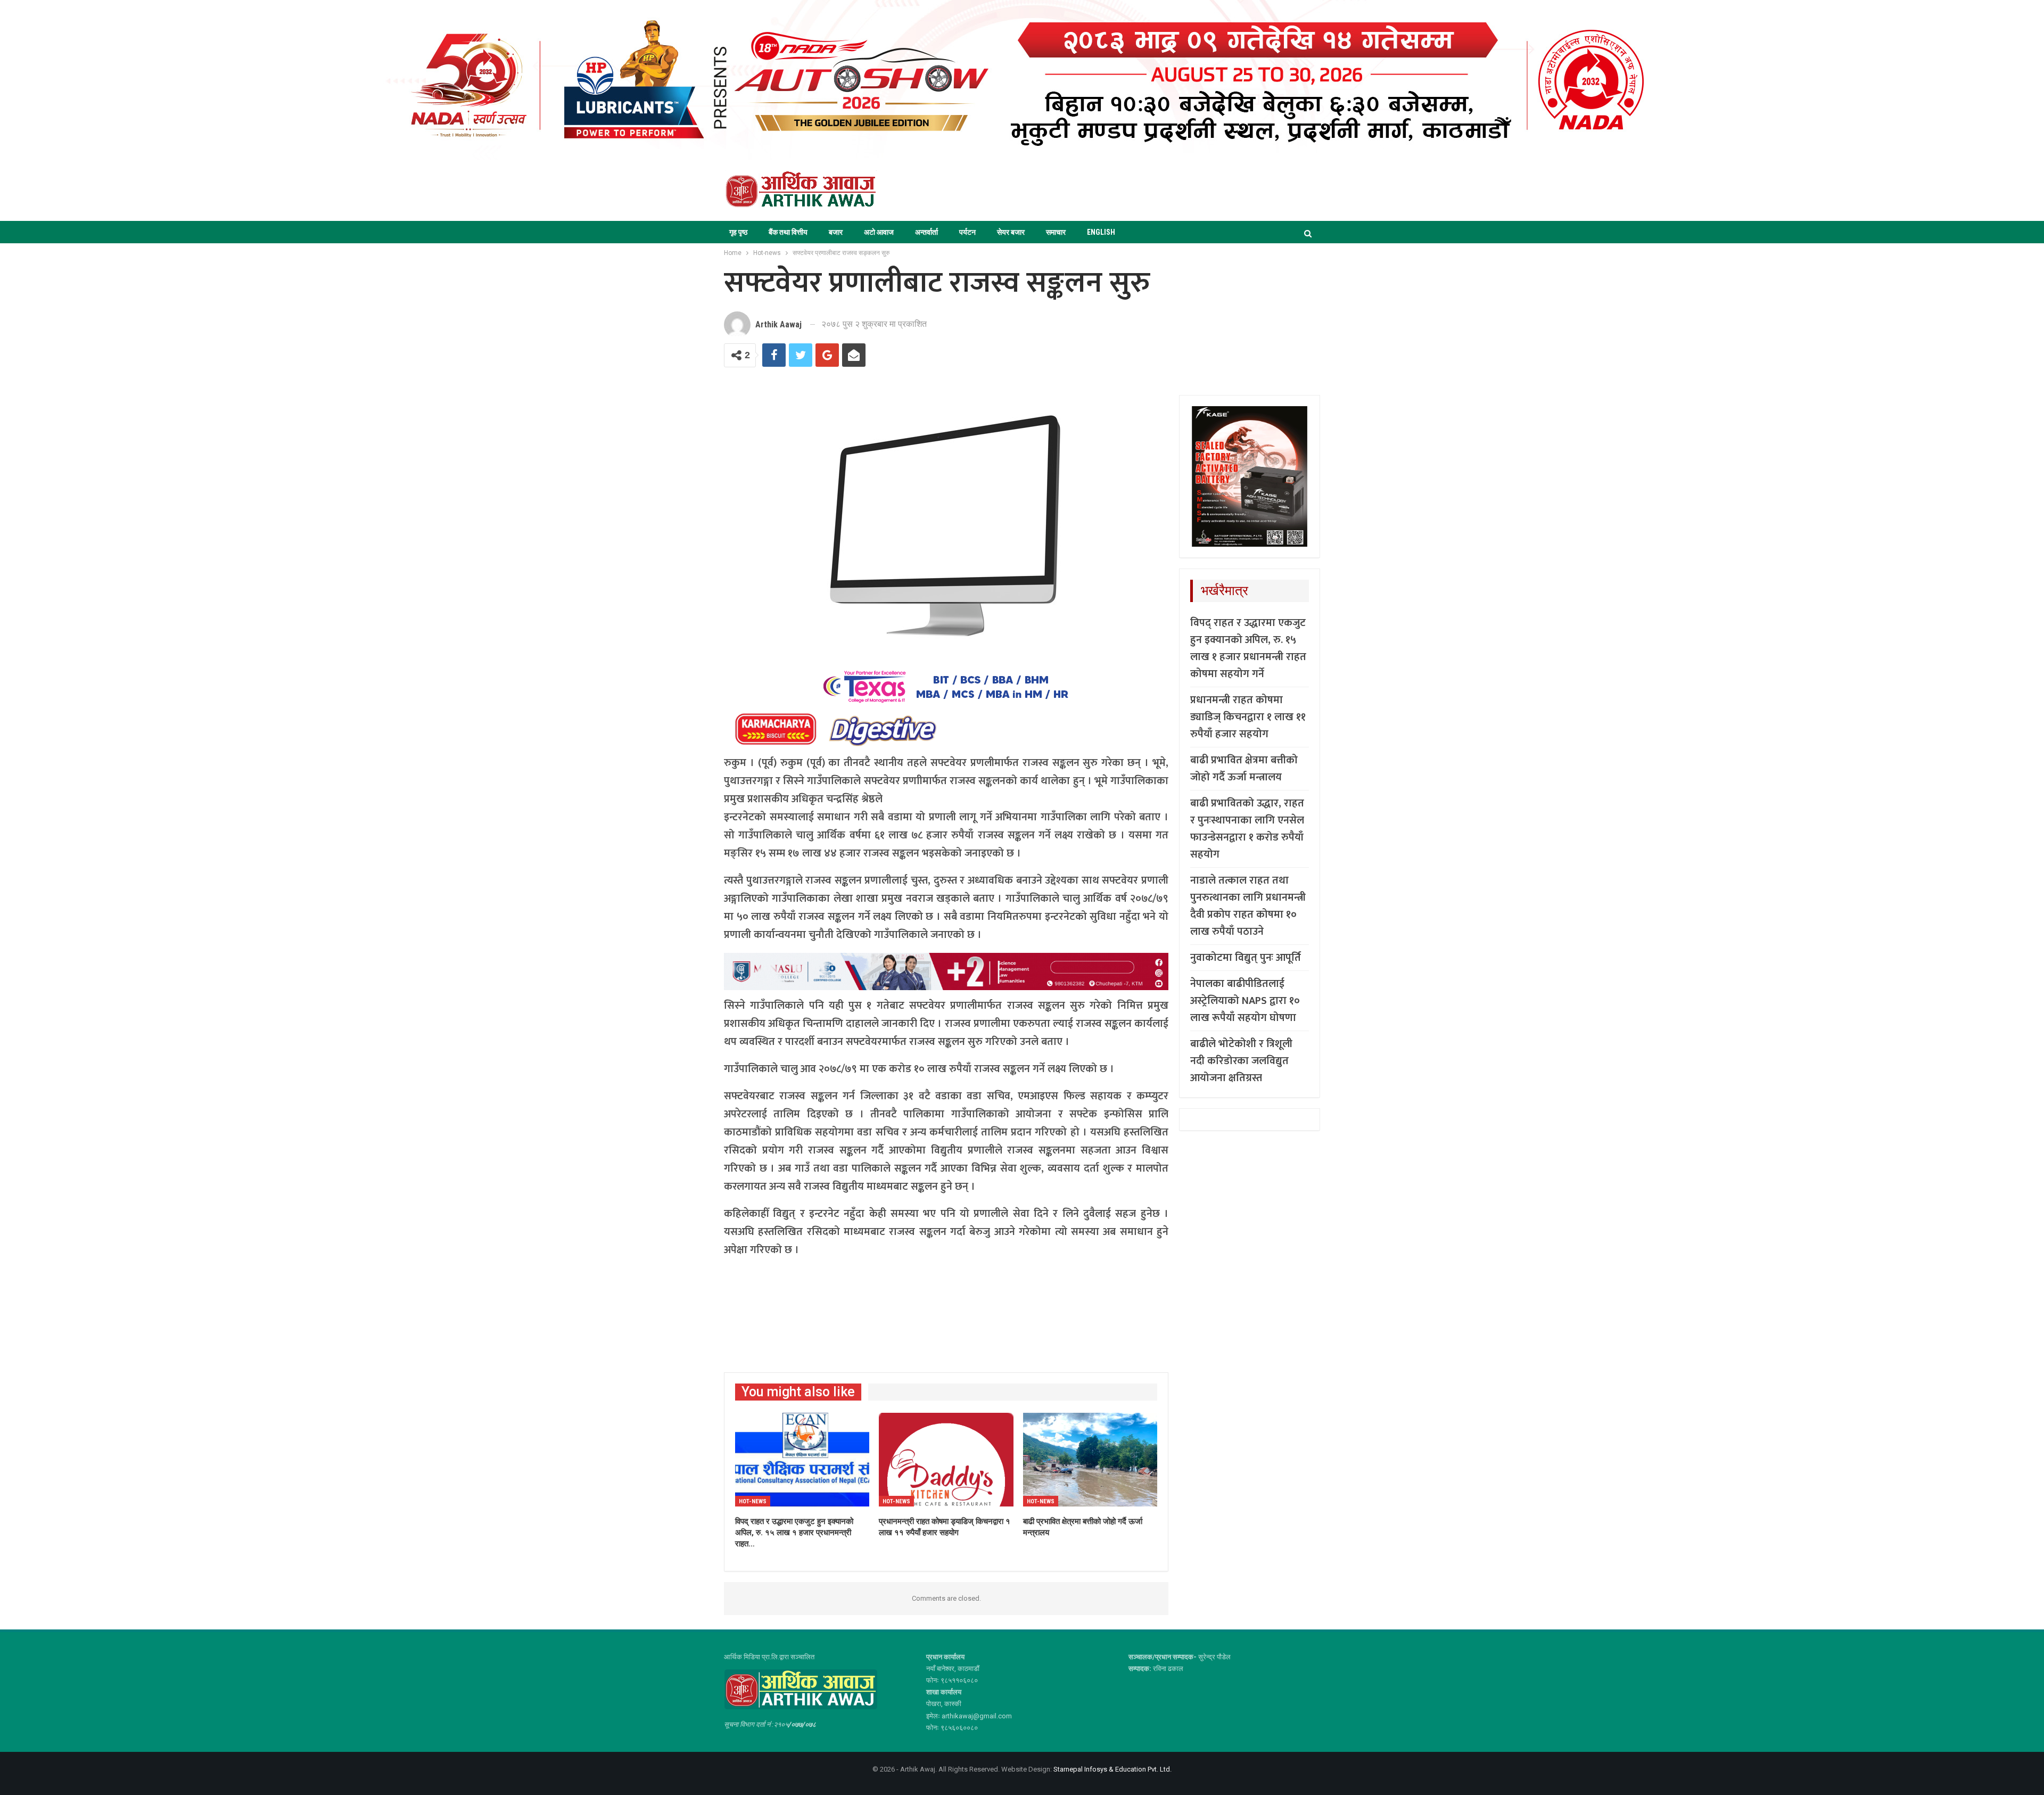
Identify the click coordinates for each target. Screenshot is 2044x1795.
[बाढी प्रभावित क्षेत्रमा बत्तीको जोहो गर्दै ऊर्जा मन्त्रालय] (1090, 1460)
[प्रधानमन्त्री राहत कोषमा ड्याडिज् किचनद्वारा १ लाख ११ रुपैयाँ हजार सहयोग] (946, 1460)
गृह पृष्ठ (738, 232)
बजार (836, 232)
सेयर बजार (1011, 232)
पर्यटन (967, 232)
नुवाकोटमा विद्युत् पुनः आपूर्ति (1246, 958)
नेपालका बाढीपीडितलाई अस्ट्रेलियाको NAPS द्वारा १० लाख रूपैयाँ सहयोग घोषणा (1245, 1001)
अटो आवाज (879, 232)
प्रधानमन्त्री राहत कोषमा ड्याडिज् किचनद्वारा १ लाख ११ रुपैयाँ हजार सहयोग (1248, 717)
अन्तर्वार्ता (926, 232)
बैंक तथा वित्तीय (788, 232)
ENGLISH (1101, 232)
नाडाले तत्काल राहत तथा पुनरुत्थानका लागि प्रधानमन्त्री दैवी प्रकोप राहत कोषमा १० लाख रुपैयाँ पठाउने (1248, 906)
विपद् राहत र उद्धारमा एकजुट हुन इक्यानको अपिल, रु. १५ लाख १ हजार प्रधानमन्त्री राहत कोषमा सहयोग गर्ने (1248, 648)
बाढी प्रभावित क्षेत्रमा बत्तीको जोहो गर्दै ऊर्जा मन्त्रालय (1244, 769)
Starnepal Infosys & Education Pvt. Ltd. (1112, 1769)
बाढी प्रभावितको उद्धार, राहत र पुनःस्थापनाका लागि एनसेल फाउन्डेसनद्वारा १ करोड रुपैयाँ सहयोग (1247, 829)
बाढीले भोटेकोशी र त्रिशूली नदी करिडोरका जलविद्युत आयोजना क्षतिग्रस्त (1241, 1061)
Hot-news (753, 1501)
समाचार (1056, 232)
